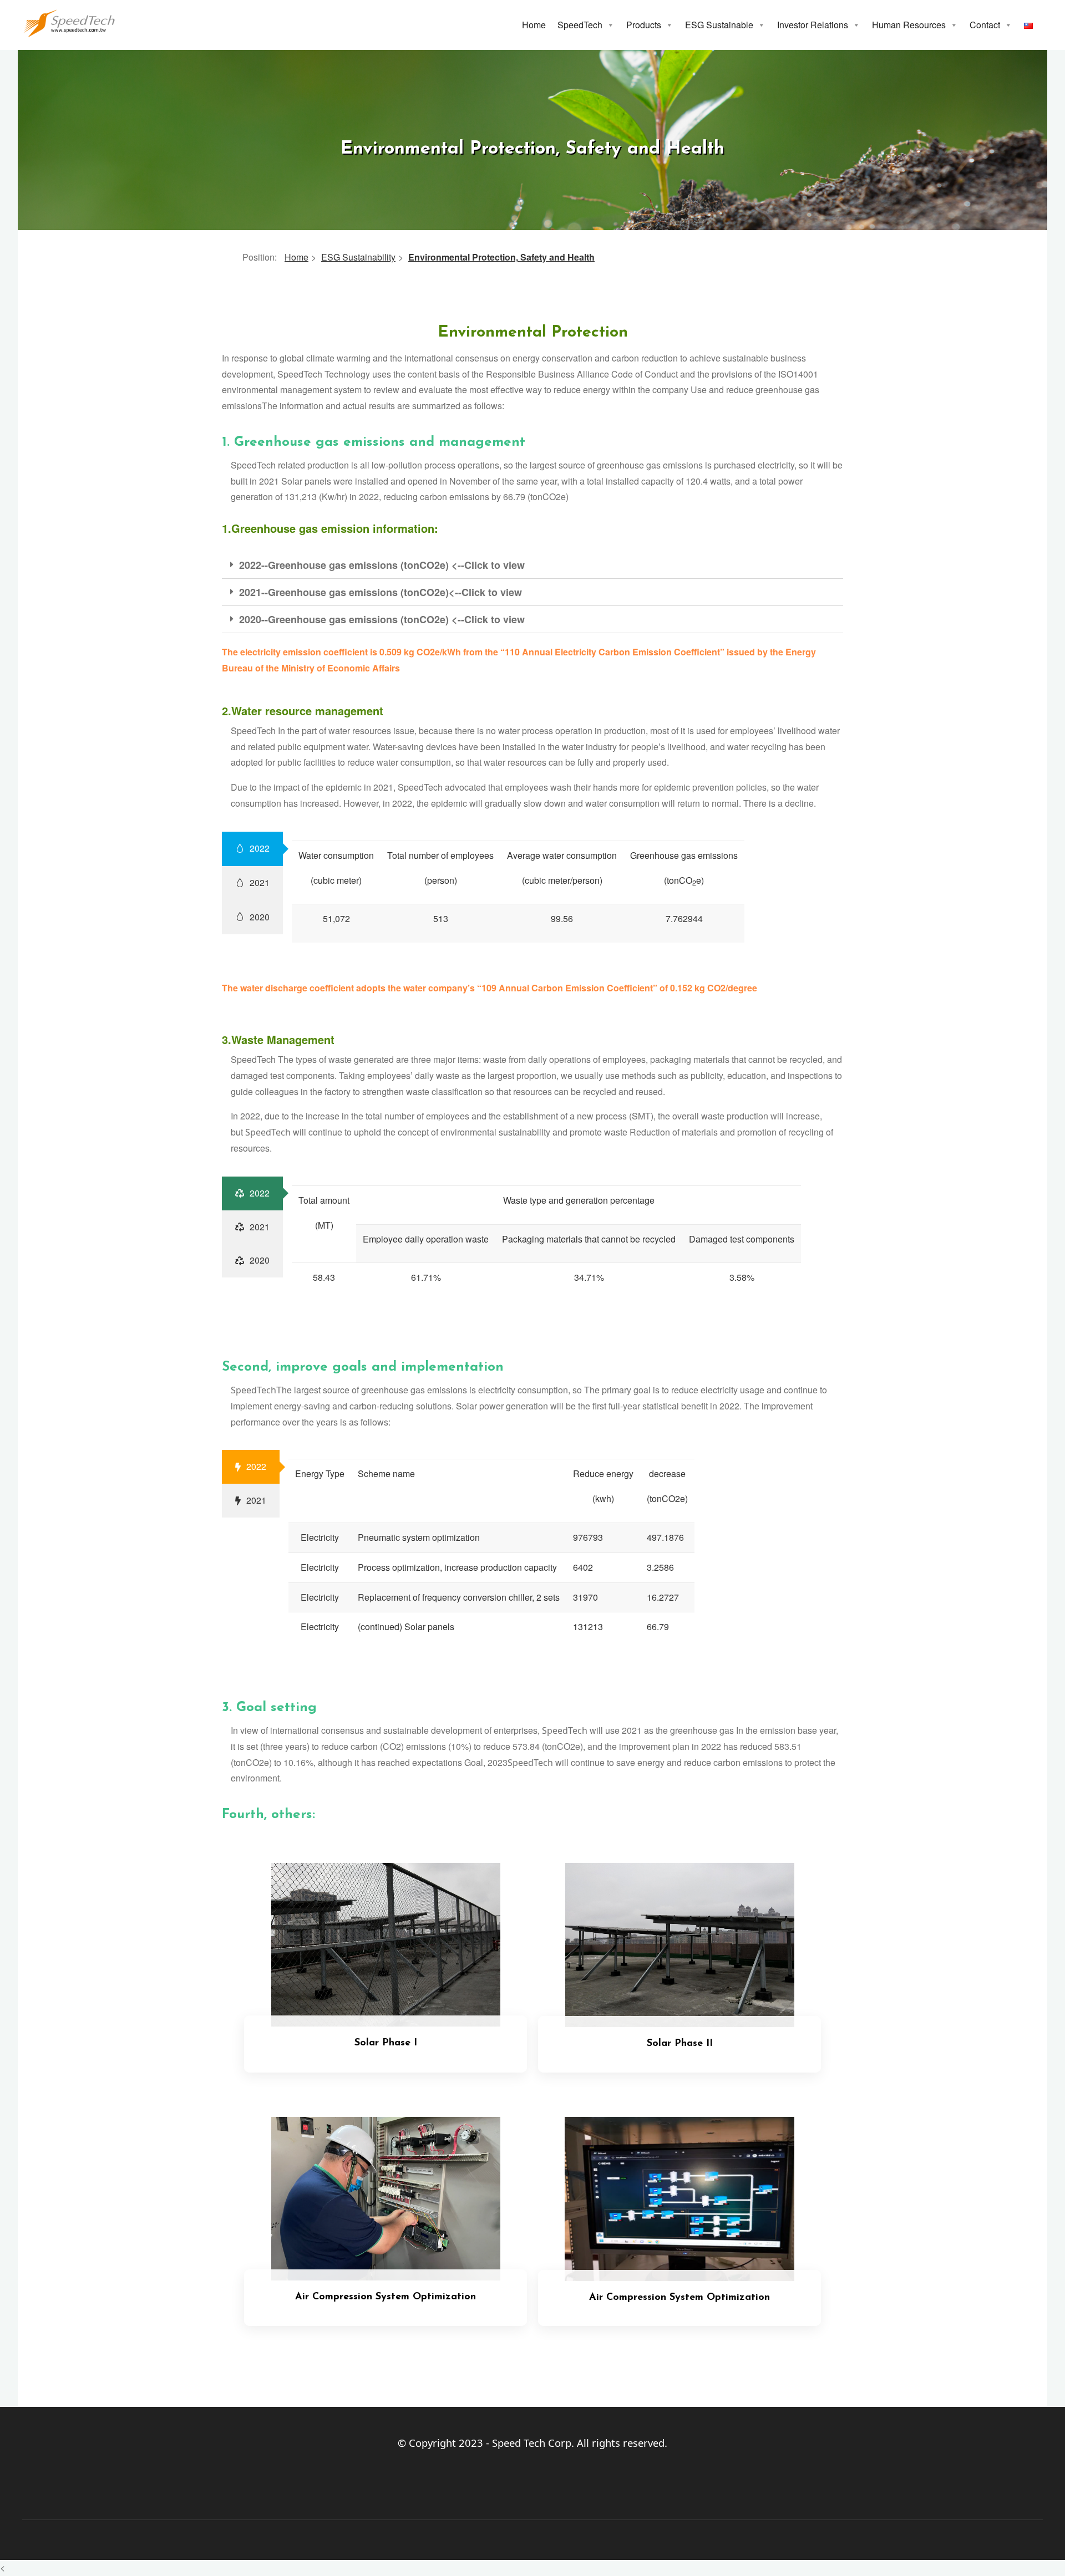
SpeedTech (580, 25)
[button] (610, 25)
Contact (985, 25)
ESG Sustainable (719, 25)
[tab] (532, 565)
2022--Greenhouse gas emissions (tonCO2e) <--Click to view (382, 565)
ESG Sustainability (358, 257)
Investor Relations (813, 25)
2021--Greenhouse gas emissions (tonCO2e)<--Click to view (381, 592)
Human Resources (909, 25)
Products (644, 25)
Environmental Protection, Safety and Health (501, 257)
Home (534, 25)
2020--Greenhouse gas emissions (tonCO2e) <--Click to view (382, 619)
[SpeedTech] (69, 22)
